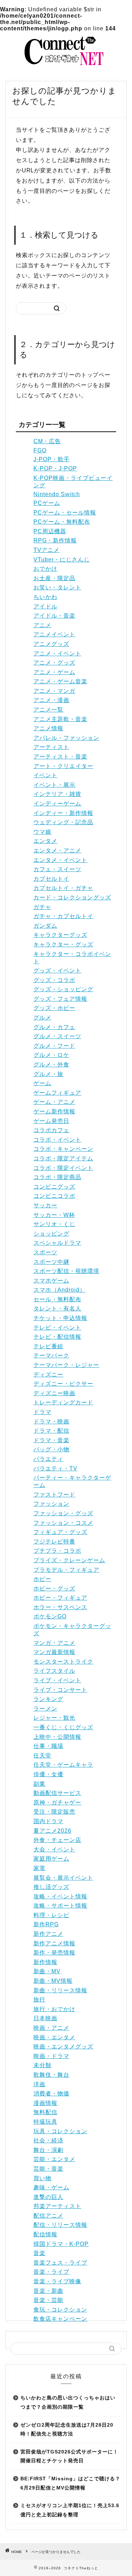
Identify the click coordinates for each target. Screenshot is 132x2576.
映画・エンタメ (54, 2037)
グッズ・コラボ (54, 980)
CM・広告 (47, 441)
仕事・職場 (48, 1746)
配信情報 (45, 2234)
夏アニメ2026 (52, 1831)
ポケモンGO (50, 1616)
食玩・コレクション (60, 2310)
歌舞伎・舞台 (51, 2075)
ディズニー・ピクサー (63, 1384)
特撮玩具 (45, 2122)
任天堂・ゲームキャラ (63, 1765)
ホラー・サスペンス (60, 1607)
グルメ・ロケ (51, 1055)
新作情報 (45, 1962)
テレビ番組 (48, 1346)
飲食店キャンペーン (60, 2319)
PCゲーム (47, 503)
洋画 (39, 2084)
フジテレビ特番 (54, 1542)
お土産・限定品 (54, 578)
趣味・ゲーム (51, 2187)
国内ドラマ (48, 1821)
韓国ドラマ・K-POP (61, 2244)
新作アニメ (48, 1934)
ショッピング (51, 1234)
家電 (39, 1868)
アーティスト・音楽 (60, 757)
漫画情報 (45, 2103)
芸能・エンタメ (54, 2159)
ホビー (42, 1579)
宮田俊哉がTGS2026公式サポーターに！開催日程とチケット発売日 (69, 2456)
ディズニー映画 (54, 1393)
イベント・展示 (54, 785)
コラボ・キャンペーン (63, 1149)
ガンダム (45, 926)
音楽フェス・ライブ (60, 2263)
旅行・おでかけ (54, 2009)
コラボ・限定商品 (57, 1177)
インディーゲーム (57, 804)
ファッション (51, 1504)
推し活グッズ (51, 1887)
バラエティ (48, 1459)
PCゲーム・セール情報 (65, 513)
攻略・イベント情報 (60, 1896)
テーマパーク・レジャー (66, 1365)
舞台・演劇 (48, 2150)
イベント (45, 775)
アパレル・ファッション (66, 738)
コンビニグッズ (54, 1187)
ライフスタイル (54, 1671)
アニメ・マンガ (54, 691)
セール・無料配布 (57, 1299)
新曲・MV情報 (53, 1981)
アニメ (42, 625)
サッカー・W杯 (54, 1215)
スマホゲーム (51, 1281)
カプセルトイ (51, 879)
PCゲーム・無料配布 (62, 522)
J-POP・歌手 (52, 459)
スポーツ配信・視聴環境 (66, 1271)
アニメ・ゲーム (54, 672)
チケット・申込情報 (60, 1318)
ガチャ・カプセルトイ (63, 916)
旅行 (39, 2000)
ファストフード (54, 1495)
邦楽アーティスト (57, 2206)
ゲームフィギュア (57, 1093)
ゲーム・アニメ (54, 1102)
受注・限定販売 (54, 1812)
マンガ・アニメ (54, 1643)
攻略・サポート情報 (60, 1906)
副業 (39, 1784)
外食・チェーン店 (57, 1840)
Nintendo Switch (57, 494)
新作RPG (46, 1924)
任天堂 (42, 1756)
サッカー (45, 1205)
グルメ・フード (54, 1046)
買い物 (42, 2178)
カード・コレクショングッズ (72, 897)
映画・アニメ (51, 2028)
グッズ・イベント (57, 971)
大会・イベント (54, 1849)
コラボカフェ (51, 1130)
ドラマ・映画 (51, 1421)
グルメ (42, 1018)
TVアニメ (46, 550)
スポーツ (45, 1252)
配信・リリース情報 (60, 2225)
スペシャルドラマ (57, 1243)
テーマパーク (51, 1355)
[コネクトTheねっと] (66, 66)
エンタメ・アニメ (57, 850)
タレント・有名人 (57, 1308)
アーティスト (51, 747)
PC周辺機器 (50, 531)
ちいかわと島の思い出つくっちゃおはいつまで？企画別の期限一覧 (68, 2402)
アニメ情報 (48, 728)
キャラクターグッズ (60, 935)
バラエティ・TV (55, 1468)
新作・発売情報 (54, 1953)
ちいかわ (45, 597)
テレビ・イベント (57, 1328)
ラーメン (45, 1709)
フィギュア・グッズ (60, 1532)
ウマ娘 (42, 832)
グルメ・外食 (51, 1064)
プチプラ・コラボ (57, 1551)
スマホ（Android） (59, 1290)
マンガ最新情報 (54, 1652)
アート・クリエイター (63, 766)
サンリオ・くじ (54, 1224)
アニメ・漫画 (51, 700)
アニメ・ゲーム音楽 (60, 681)
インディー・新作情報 (63, 813)
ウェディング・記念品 (63, 822)
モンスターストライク (63, 1662)
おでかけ (45, 569)
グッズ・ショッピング (63, 989)
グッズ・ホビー (54, 1008)
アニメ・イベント (57, 653)
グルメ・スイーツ (57, 1036)
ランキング (48, 1699)
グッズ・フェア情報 (60, 999)
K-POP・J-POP (55, 468)
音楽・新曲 (48, 2291)
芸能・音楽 (48, 2169)
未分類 (42, 2065)
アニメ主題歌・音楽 (60, 719)
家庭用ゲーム (51, 1859)
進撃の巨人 (48, 2197)
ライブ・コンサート (60, 1690)
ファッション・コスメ (63, 1523)
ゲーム (42, 1083)
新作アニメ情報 (54, 1943)
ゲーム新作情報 (54, 1111)
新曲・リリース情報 (60, 1990)
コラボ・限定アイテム (63, 1158)
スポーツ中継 (51, 1262)
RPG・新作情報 (55, 540)
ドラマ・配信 (51, 1431)
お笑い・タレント (57, 587)
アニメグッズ (51, 644)
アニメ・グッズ (54, 663)
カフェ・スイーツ (57, 869)
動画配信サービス (57, 1793)
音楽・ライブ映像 (57, 2281)
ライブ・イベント (57, 1680)
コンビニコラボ (54, 1196)
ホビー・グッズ (54, 1589)
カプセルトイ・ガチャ (63, 888)
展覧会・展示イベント (63, 1878)
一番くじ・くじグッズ (63, 1727)
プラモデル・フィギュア (66, 1570)
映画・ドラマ (51, 2056)
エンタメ (45, 841)
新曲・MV (47, 1971)
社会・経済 (48, 2140)
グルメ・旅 (48, 1074)
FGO (40, 450)
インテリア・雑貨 (57, 794)
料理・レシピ (51, 1915)
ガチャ (42, 907)
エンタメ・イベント (60, 860)
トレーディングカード (63, 1402)
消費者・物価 (51, 2093)
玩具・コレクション (60, 2131)
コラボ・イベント (57, 1140)
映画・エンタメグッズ (63, 2046)
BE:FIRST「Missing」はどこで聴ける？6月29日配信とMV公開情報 (70, 2483)
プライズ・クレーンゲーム (69, 1560)
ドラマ (42, 1412)
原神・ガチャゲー (57, 1802)
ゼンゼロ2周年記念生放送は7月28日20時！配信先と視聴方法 (67, 2430)
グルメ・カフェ (54, 1027)
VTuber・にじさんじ (62, 560)
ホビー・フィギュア (60, 1598)
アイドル (45, 606)
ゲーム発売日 (51, 1121)
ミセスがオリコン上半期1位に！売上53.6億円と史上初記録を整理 (70, 2510)
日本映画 (45, 2018)
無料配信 (45, 2112)
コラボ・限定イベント (63, 1168)
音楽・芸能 (48, 2300)
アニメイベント (54, 634)
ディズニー (48, 1375)
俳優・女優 (48, 1774)
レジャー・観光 (54, 1718)
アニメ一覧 (48, 710)
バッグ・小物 (51, 1449)
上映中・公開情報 (57, 1737)
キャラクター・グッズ (63, 944)
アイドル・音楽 (54, 616)
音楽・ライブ (51, 2272)
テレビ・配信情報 (57, 1337)
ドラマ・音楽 (51, 1440)
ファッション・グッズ (63, 1513)
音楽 (39, 2253)
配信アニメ (48, 2216)
